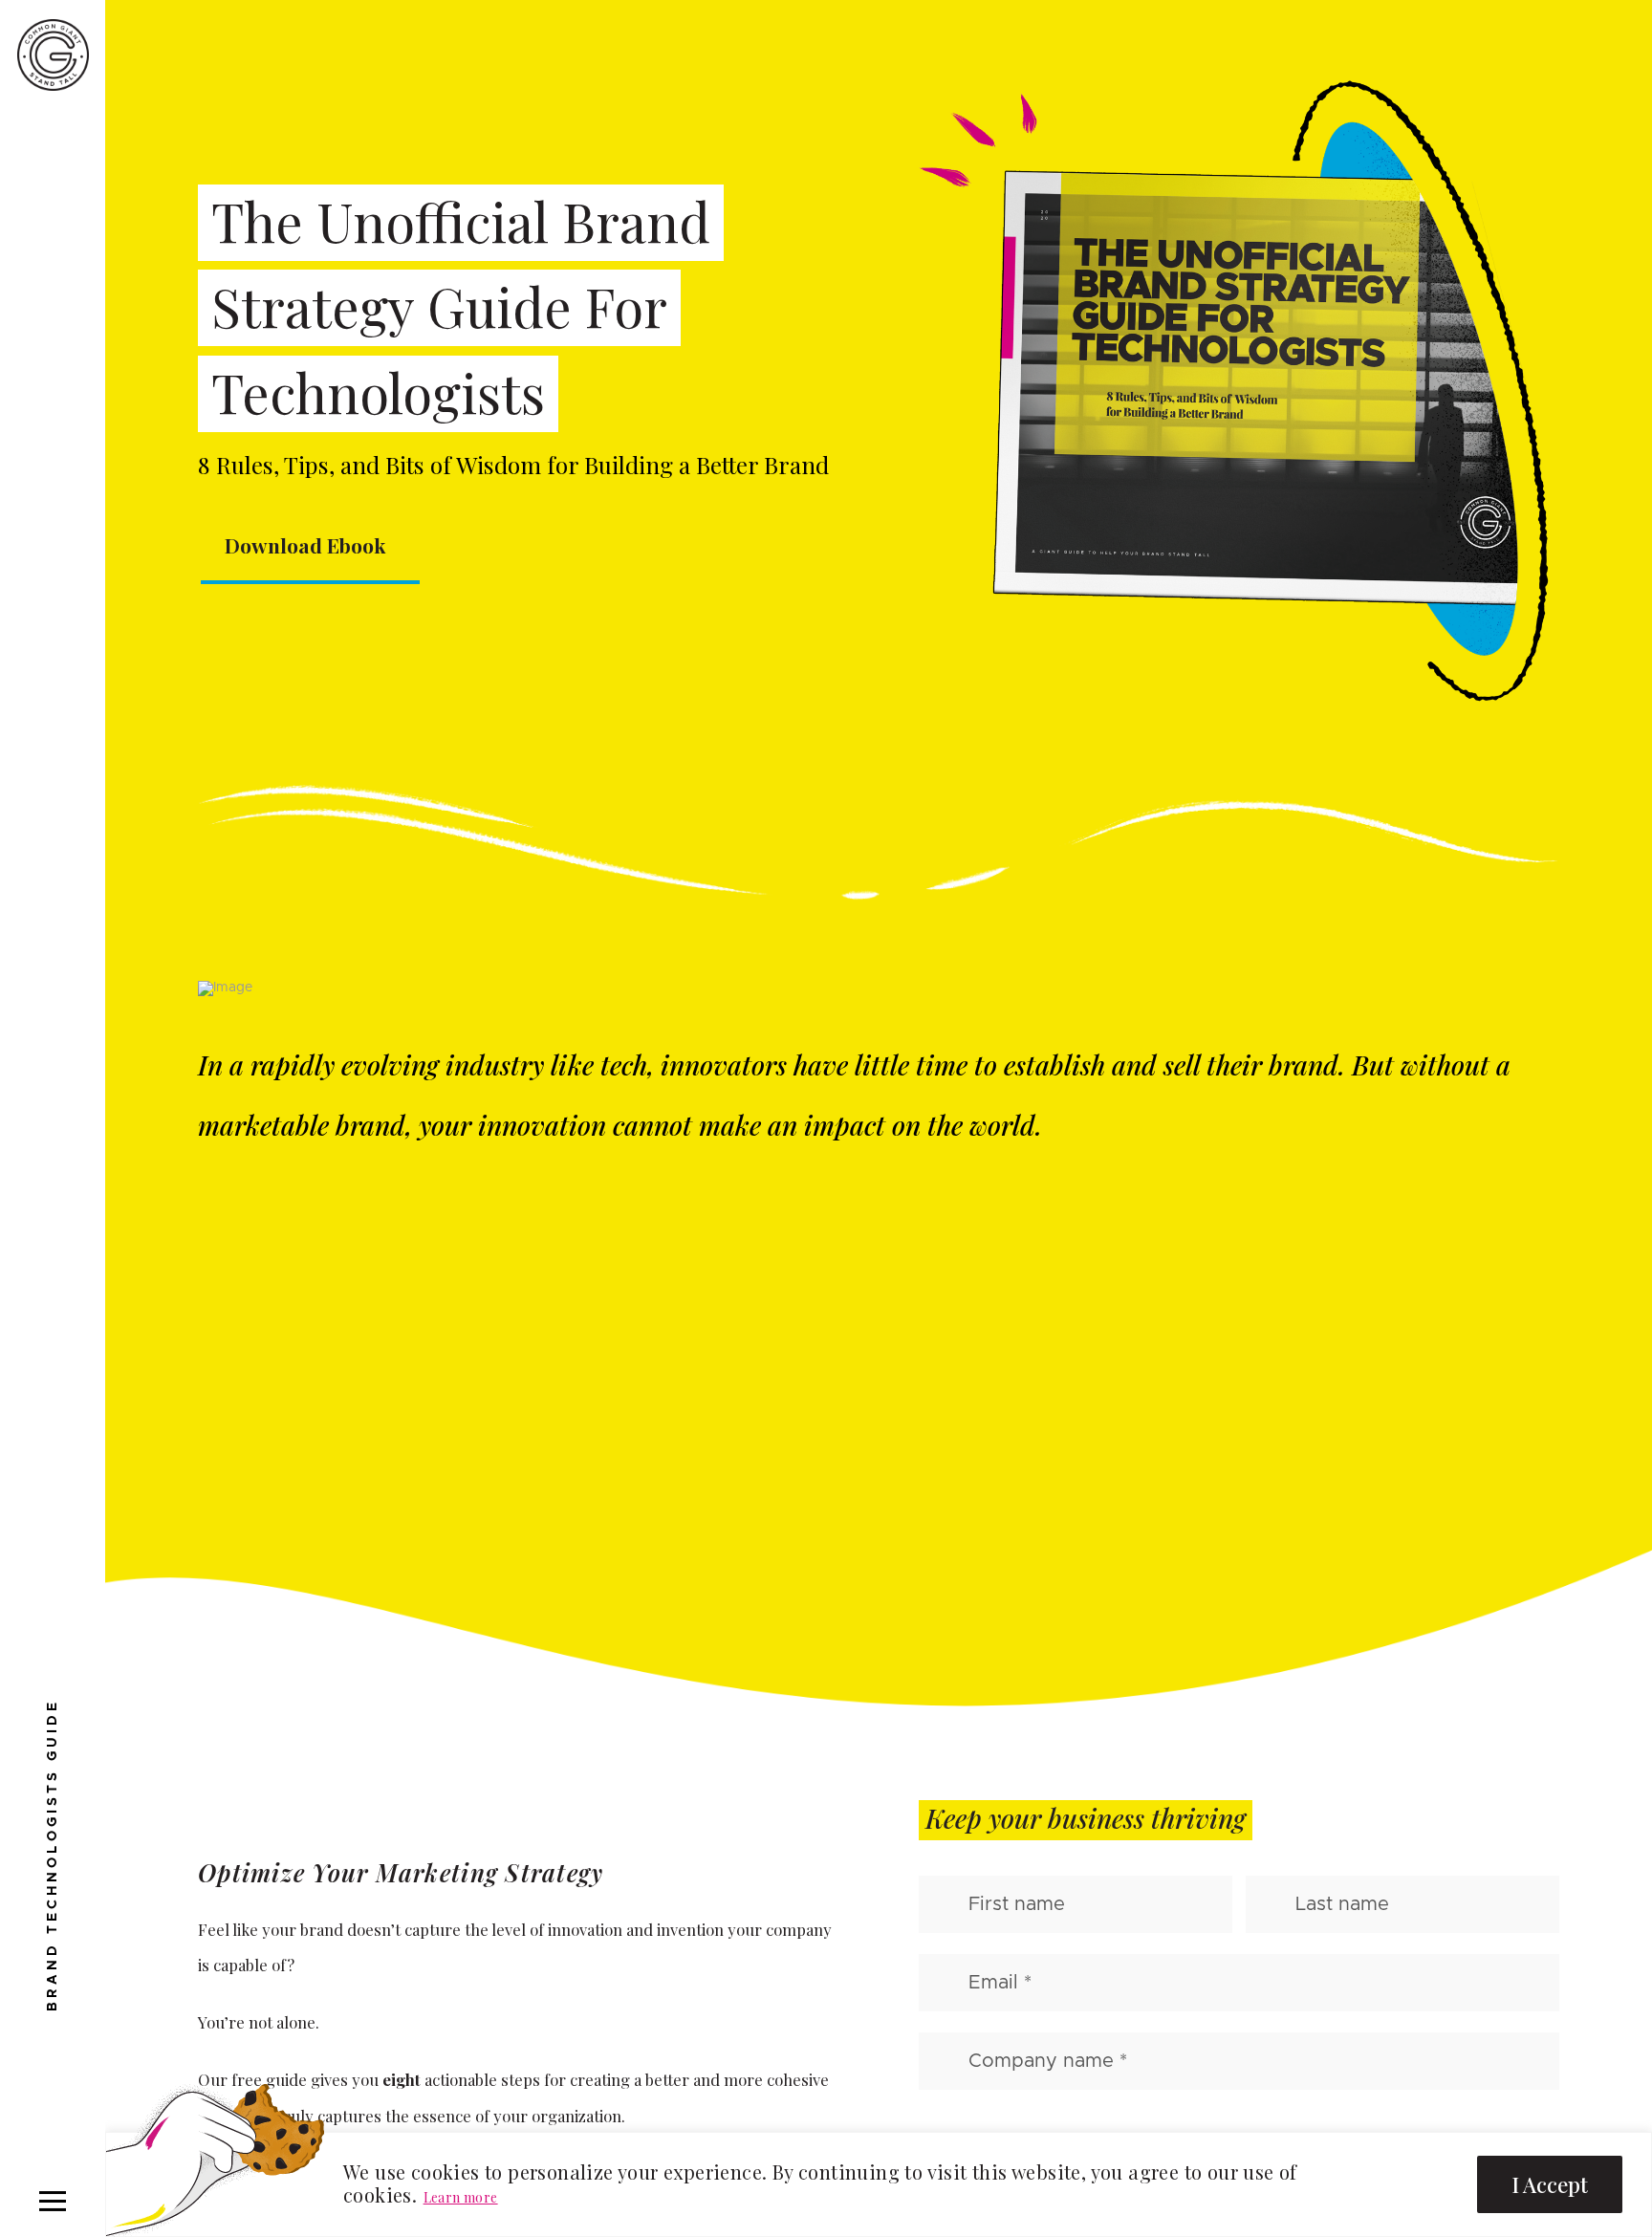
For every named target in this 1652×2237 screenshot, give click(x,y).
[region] (879, 2184)
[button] (53, 2201)
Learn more (461, 2197)
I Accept (1550, 2184)
